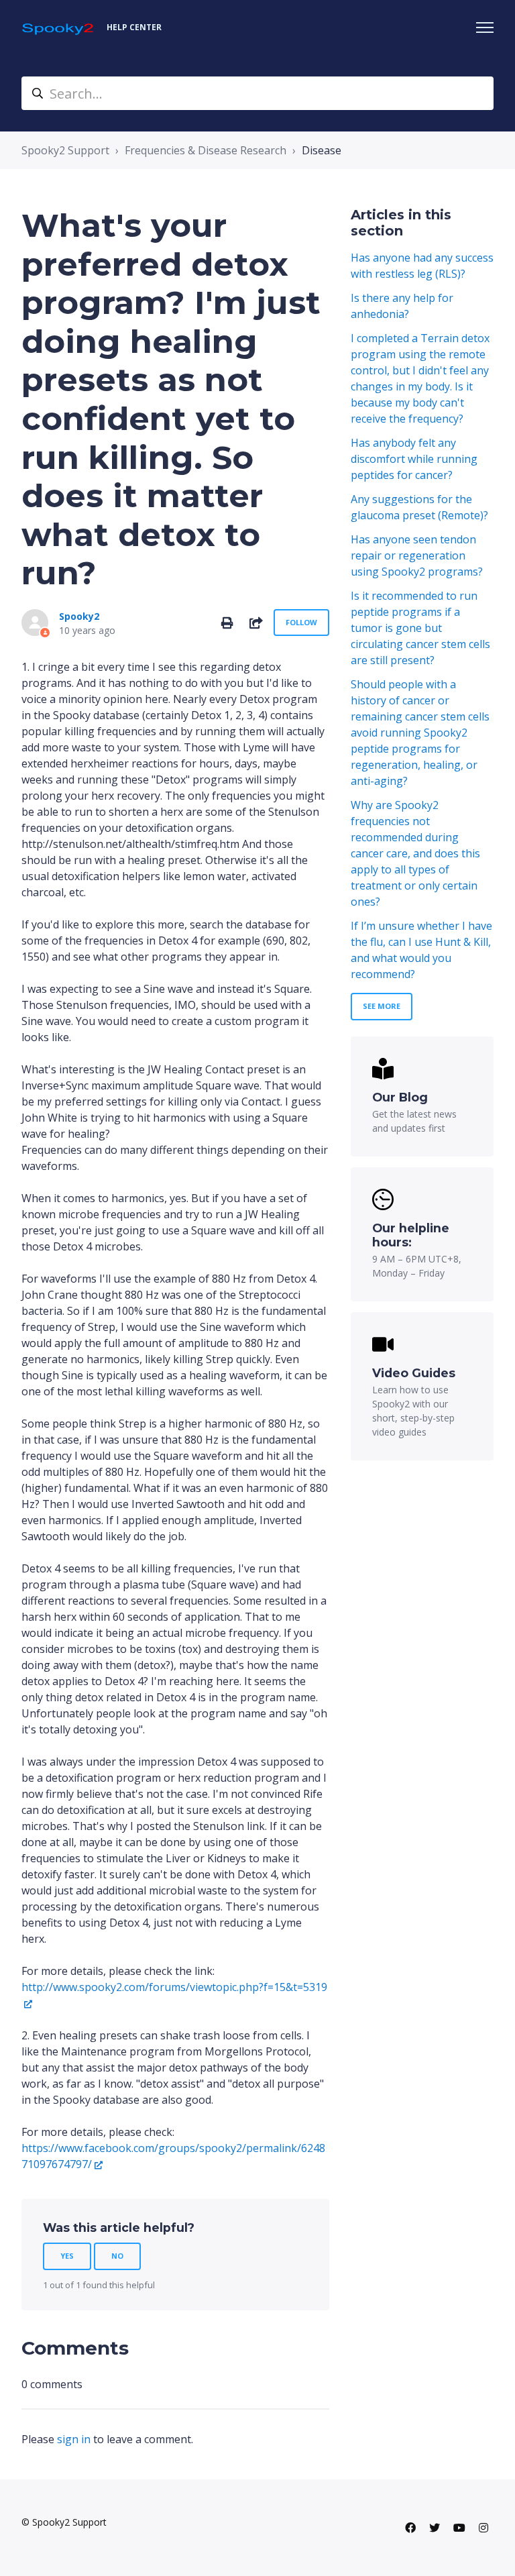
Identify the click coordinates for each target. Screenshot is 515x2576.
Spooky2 (79, 616)
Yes (67, 2256)
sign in (74, 2439)
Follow (301, 622)
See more (382, 1006)
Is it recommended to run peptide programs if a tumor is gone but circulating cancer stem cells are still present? (420, 628)
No (117, 2256)
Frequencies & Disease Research (206, 150)
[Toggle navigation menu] (485, 28)
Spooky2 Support (65, 150)
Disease (322, 150)
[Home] (59, 28)
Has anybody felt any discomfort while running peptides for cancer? (414, 459)
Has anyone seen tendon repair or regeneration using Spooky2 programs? (417, 555)
